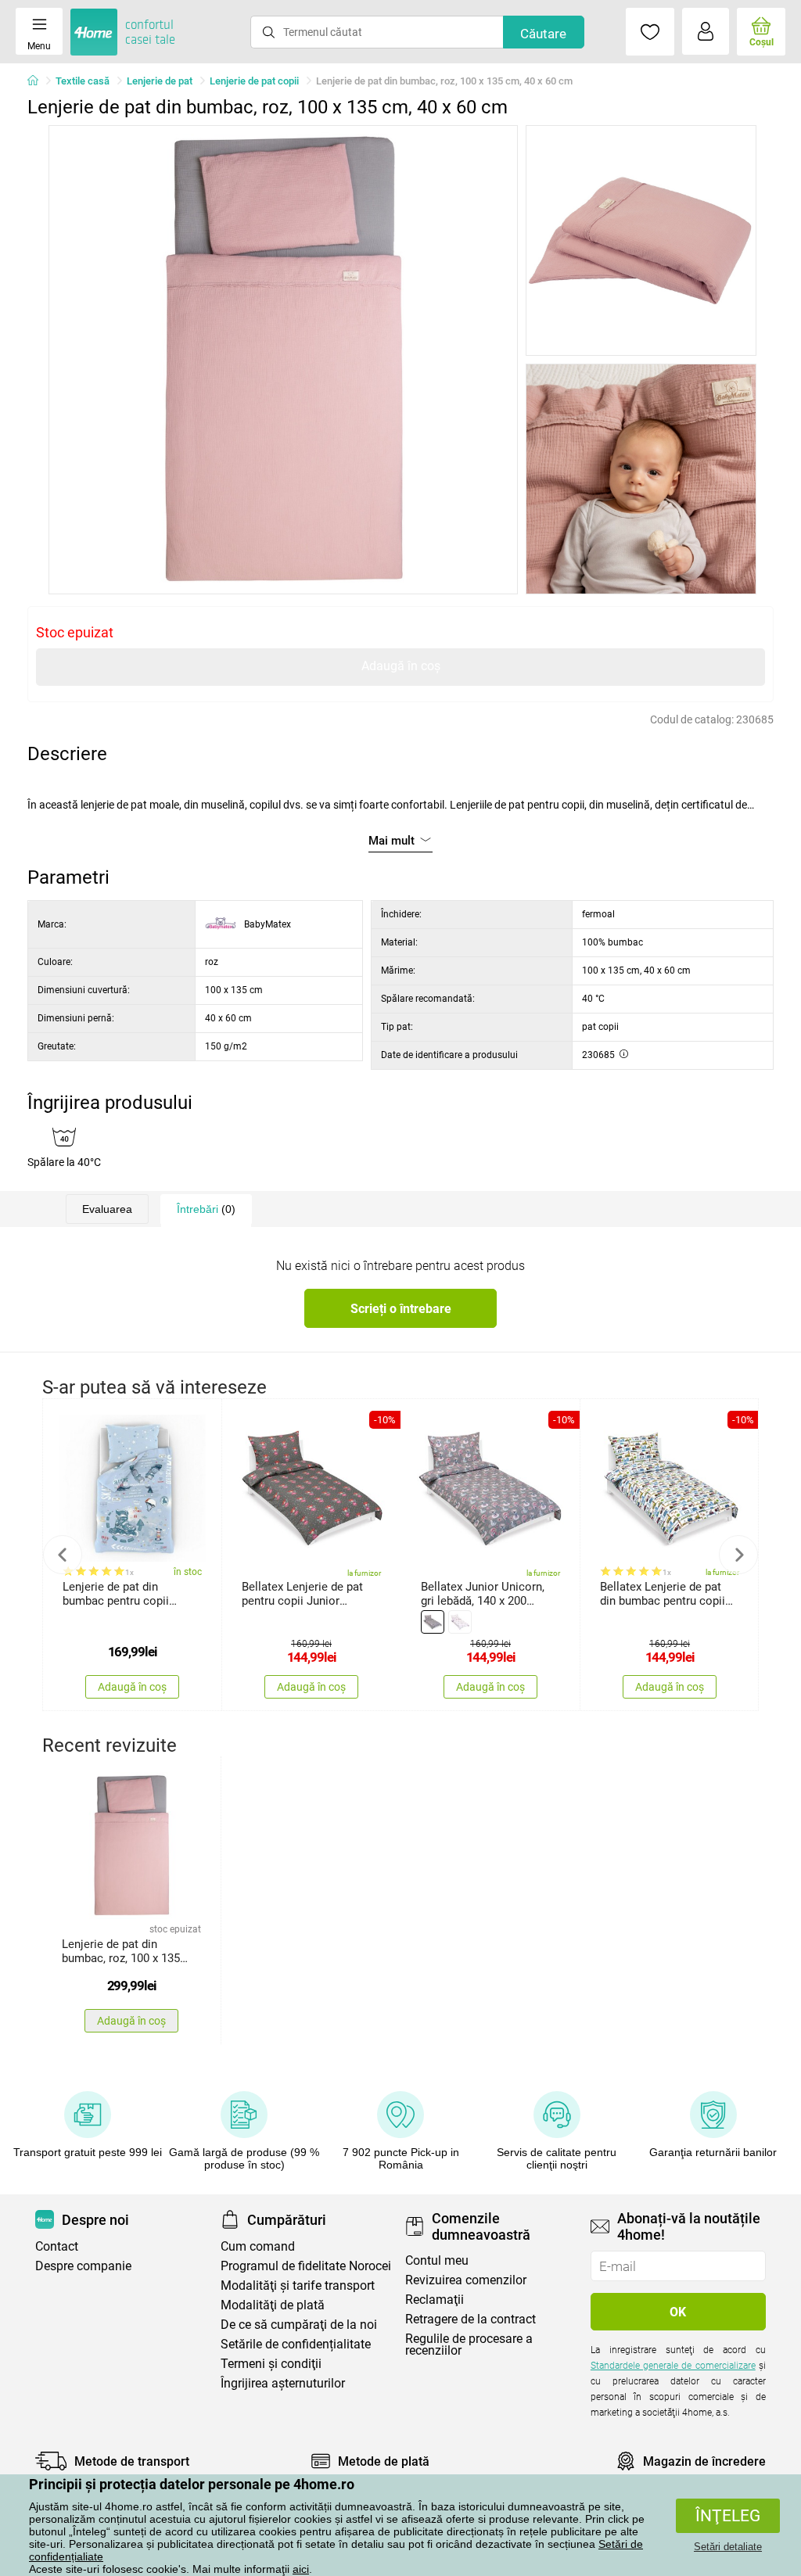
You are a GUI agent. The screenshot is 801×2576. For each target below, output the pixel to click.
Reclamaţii (435, 2300)
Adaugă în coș (401, 666)
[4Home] (38, 81)
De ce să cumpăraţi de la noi (299, 2325)
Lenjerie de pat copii (254, 81)
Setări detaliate (728, 2547)
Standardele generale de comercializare (673, 2366)
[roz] (460, 1622)
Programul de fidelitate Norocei (306, 2266)
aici (301, 2569)
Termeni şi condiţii (271, 2364)
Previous (63, 1555)
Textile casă (83, 81)
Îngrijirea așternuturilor (283, 2383)
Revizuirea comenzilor (466, 2280)
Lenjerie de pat (160, 81)
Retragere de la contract (471, 2319)
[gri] (433, 1622)
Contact (57, 2246)
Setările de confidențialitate (296, 2344)
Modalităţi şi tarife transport (298, 2285)
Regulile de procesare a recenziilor (469, 2345)
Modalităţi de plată (273, 2305)
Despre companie (83, 2266)
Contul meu (437, 2260)
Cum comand (258, 2246)
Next (738, 1555)
